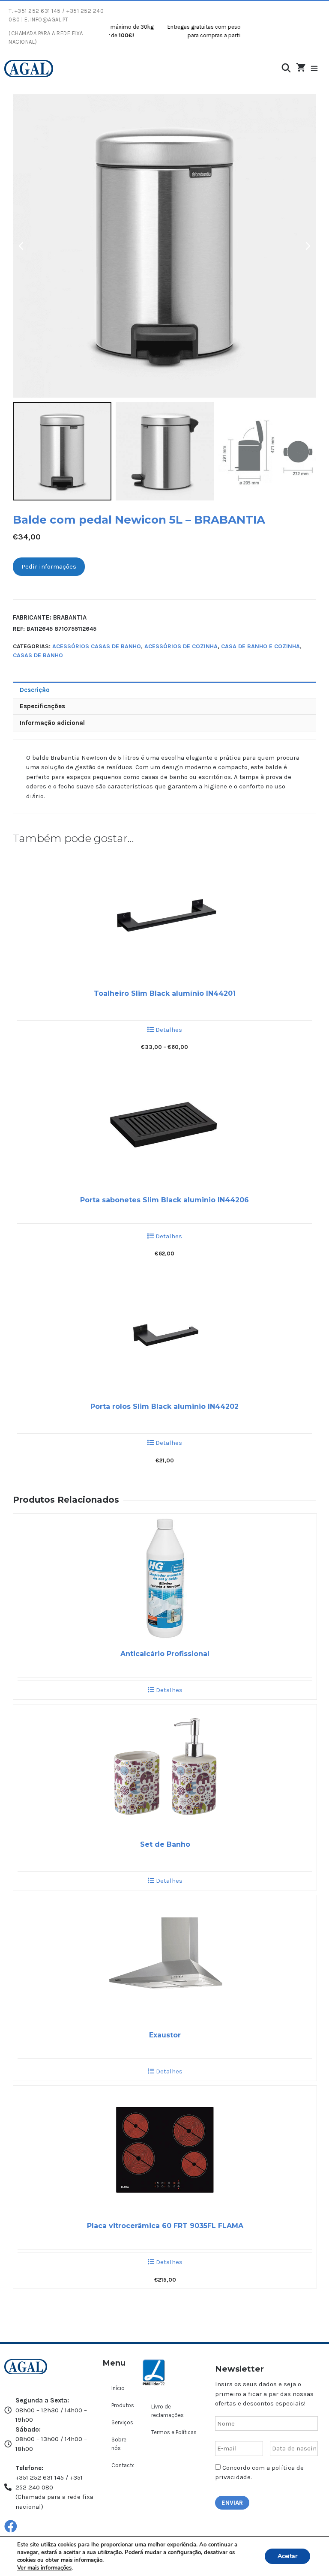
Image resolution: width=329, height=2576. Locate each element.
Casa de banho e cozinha (260, 646)
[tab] (164, 690)
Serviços (122, 2422)
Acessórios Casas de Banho (97, 646)
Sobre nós (119, 2444)
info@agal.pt (49, 19)
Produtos (123, 2405)
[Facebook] (11, 2526)
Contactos (123, 2465)
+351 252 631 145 (38, 11)
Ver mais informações (44, 2568)
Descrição (35, 690)
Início (118, 2388)
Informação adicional (52, 723)
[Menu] (319, 69)
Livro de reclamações (167, 2411)
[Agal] (29, 69)
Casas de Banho (38, 655)
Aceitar (287, 2556)
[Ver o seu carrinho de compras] (301, 68)
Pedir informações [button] (49, 566)
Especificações (42, 706)
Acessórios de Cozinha (181, 646)
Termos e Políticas (174, 2432)
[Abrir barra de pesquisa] (286, 68)
